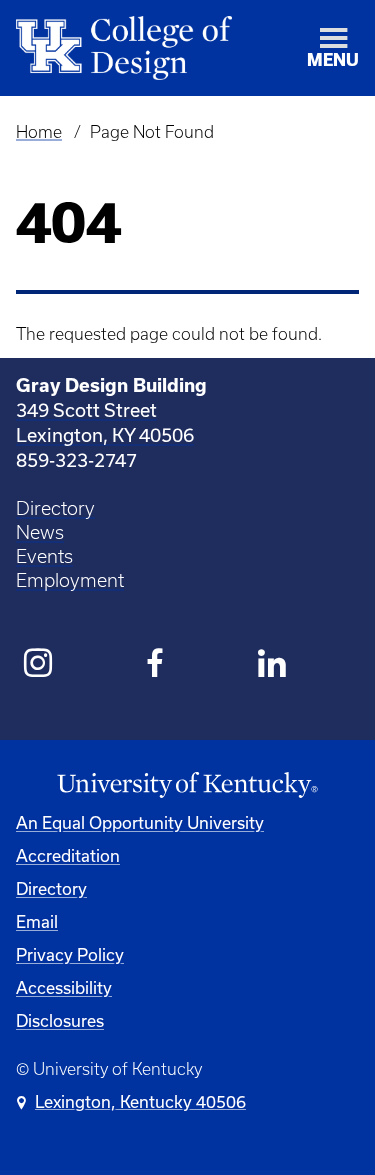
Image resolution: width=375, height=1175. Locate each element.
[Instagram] (38, 666)
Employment (70, 580)
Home (39, 132)
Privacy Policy (70, 954)
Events (44, 556)
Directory (55, 508)
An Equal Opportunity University (140, 822)
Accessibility (64, 987)
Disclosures (60, 1020)
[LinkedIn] (272, 666)
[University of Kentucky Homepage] (187, 785)
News (40, 532)
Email (37, 921)
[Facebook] (155, 666)
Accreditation (68, 855)
